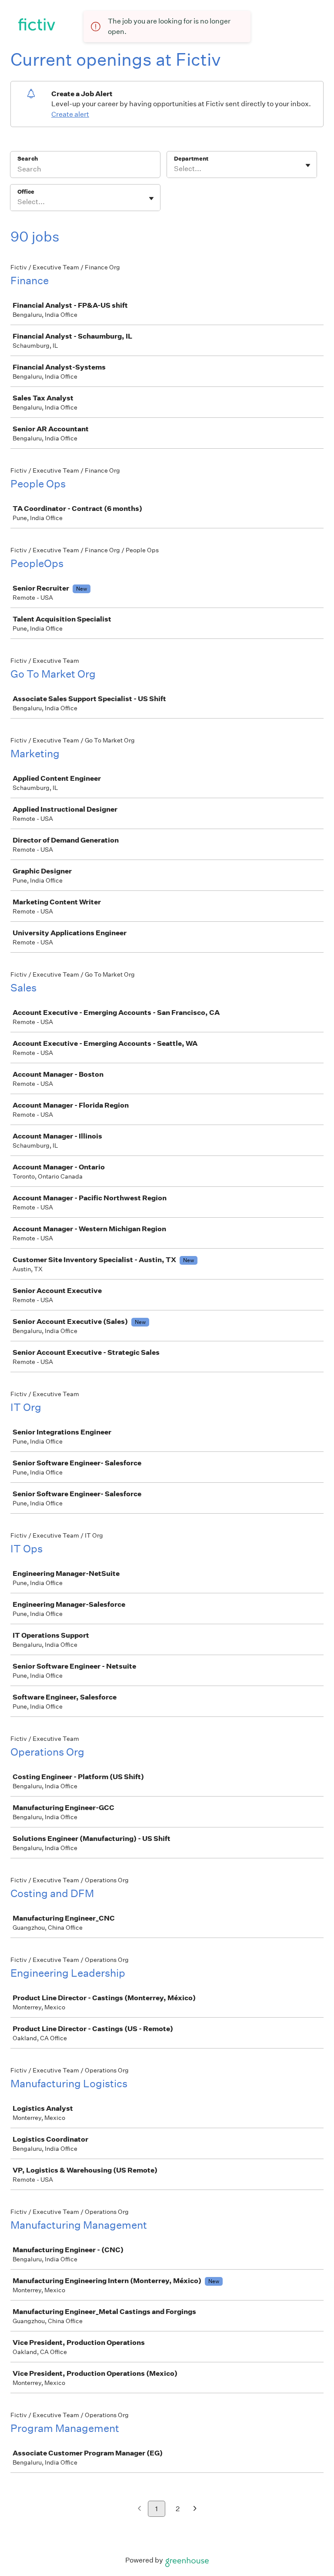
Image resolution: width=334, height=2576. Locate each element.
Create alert (70, 114)
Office (26, 192)
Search (28, 159)
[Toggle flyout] (308, 165)
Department (191, 159)
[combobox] (175, 169)
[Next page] (195, 2509)
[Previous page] (139, 2509)
